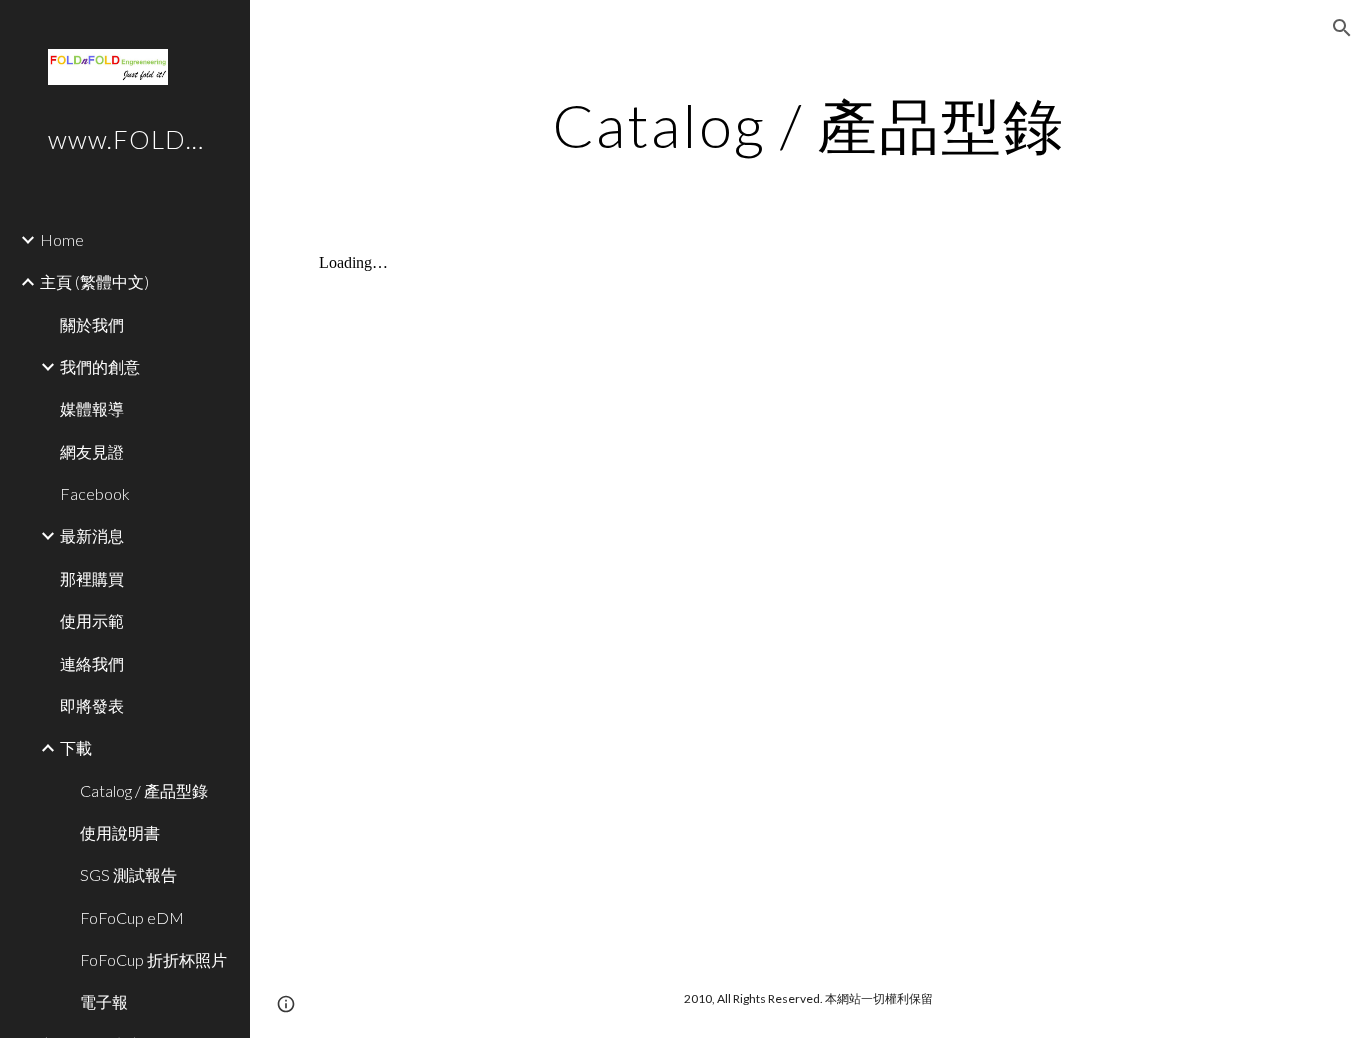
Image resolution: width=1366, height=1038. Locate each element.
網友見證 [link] (92, 451)
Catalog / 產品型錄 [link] (144, 790)
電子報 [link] (104, 1001)
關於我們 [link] (92, 324)
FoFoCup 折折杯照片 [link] (153, 959)
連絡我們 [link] (92, 663)
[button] (1342, 28)
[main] (808, 125)
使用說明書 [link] (120, 832)
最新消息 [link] (92, 535)
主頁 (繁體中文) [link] (94, 281)
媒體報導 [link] (92, 408)
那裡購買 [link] (92, 578)
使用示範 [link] (92, 620)
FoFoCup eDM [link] (132, 917)
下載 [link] (76, 747)
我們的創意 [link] (100, 366)
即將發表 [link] (92, 705)
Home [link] (62, 239)
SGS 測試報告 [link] (128, 874)
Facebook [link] (95, 493)
